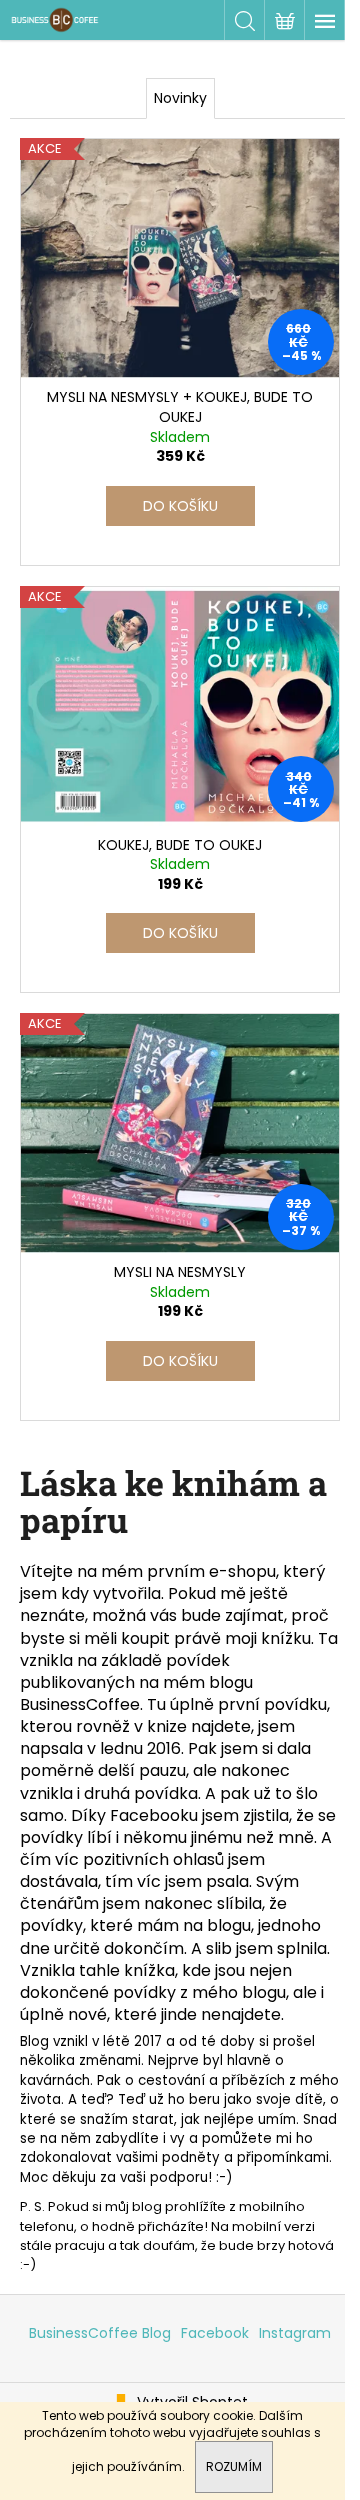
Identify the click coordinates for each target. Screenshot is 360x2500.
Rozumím (234, 2466)
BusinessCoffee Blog (100, 2333)
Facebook (215, 2333)
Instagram (295, 2333)
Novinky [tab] (180, 98)
